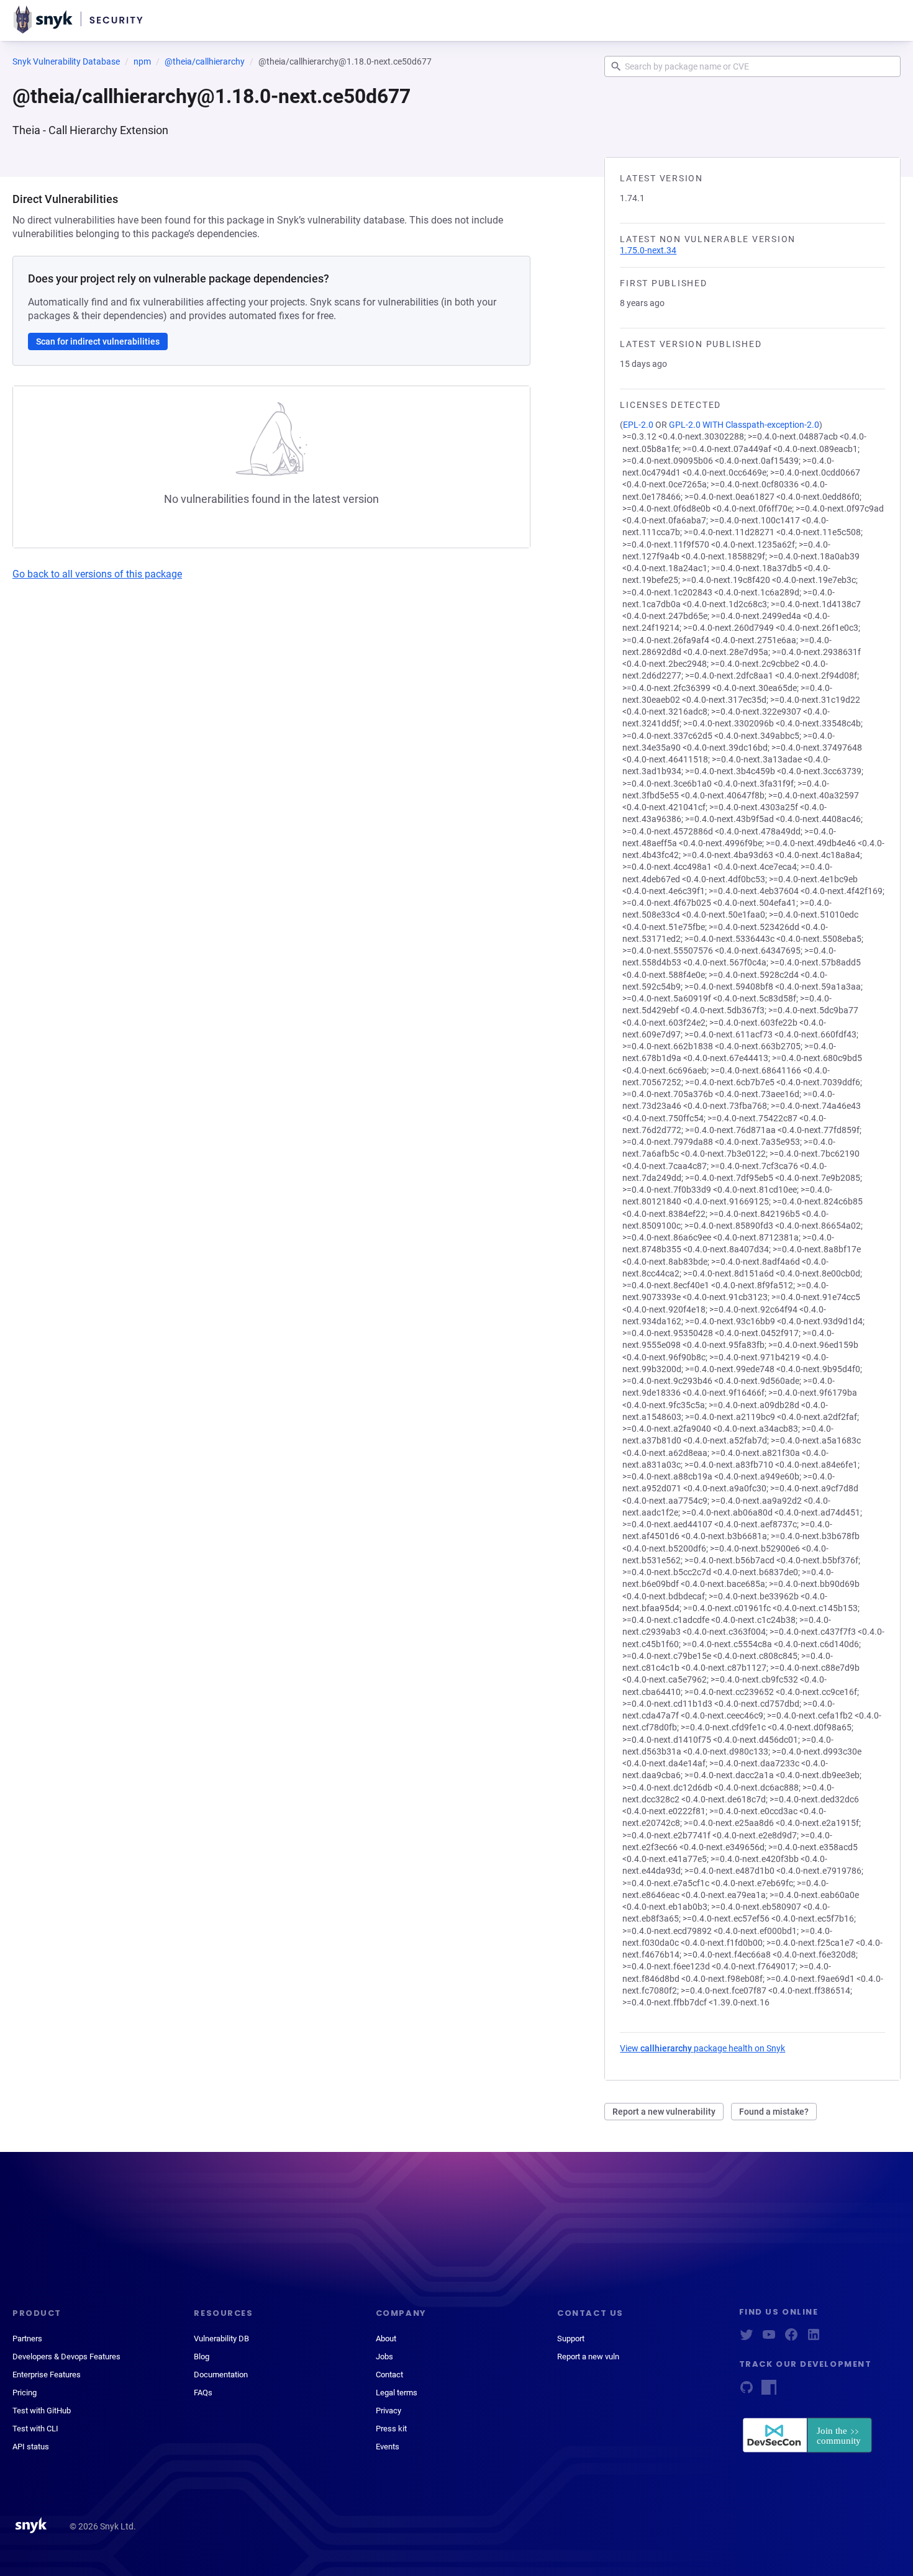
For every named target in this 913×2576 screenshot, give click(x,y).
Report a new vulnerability (664, 2112)
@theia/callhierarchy (205, 61)
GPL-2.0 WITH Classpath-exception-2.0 (744, 425)
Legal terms (397, 2393)
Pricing (25, 2393)
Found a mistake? (774, 2112)
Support (571, 2339)
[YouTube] (769, 2339)
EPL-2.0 (638, 425)
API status (31, 2447)
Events (388, 2447)
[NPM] (769, 2391)
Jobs (384, 2357)
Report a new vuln (588, 2357)
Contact (389, 2375)
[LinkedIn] (814, 2339)
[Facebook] (791, 2339)
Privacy (388, 2411)
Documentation (221, 2375)
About (386, 2339)
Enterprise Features (47, 2375)
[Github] (747, 2391)
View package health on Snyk (702, 2048)
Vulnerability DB (221, 2339)
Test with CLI (35, 2429)
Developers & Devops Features (66, 2357)
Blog (202, 2357)
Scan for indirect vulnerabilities (98, 341)
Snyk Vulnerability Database (66, 61)
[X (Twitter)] (747, 2339)
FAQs (203, 2393)
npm (142, 61)
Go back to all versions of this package (97, 574)
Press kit (391, 2429)
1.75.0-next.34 (648, 250)
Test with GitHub (42, 2411)
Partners (27, 2339)
